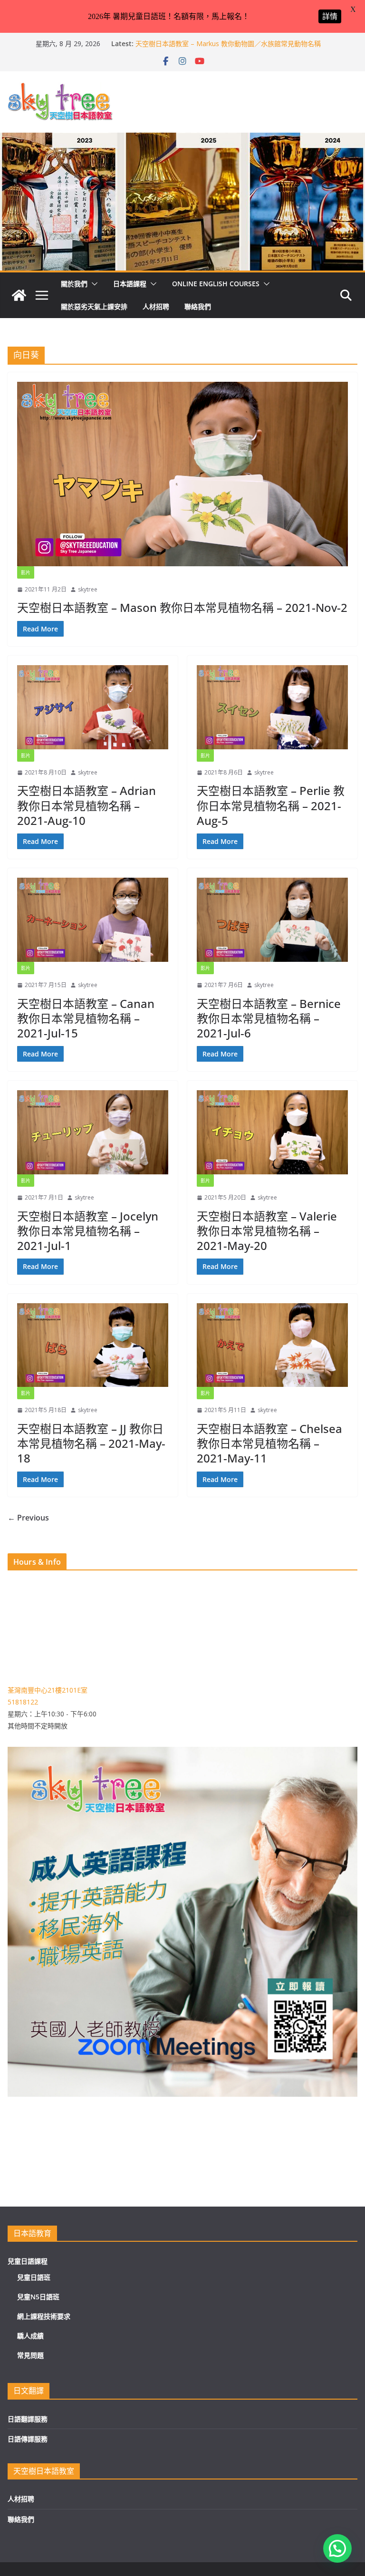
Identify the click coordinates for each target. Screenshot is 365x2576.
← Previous (28, 1518)
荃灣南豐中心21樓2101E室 (48, 1690)
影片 (26, 572)
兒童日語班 (34, 2277)
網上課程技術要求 (44, 2316)
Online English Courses (216, 284)
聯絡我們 (198, 306)
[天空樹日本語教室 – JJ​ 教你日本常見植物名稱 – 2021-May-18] (93, 1345)
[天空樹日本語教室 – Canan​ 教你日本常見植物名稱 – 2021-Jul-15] (93, 920)
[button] (93, 284)
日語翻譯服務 (28, 2419)
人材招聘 (156, 306)
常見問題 (30, 2355)
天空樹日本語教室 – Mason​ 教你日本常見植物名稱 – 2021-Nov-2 (182, 607)
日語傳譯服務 (28, 2439)
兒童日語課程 (28, 2261)
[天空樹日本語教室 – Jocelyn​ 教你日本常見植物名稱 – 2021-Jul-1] (93, 1132)
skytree (88, 589)
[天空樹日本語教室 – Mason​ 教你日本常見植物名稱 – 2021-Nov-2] (182, 474)
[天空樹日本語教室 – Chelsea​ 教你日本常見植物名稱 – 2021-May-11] (272, 1345)
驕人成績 (30, 2336)
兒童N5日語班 (38, 2297)
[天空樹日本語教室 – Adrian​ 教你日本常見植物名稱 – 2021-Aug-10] (93, 707)
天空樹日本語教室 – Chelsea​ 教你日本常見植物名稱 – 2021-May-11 (269, 1443)
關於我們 (74, 284)
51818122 (23, 1702)
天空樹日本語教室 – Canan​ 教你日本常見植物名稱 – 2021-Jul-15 (86, 1018)
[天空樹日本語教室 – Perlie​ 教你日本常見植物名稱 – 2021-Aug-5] (272, 707)
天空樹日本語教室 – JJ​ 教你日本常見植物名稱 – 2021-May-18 (91, 1443)
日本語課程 (130, 284)
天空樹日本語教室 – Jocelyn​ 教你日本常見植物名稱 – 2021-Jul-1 (88, 1231)
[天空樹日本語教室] (19, 295)
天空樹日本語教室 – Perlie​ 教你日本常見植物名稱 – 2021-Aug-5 (271, 805)
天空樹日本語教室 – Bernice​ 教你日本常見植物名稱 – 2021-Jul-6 (269, 1018)
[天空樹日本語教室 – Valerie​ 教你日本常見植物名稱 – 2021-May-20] (272, 1132)
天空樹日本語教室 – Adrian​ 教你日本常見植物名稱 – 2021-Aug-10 (86, 805)
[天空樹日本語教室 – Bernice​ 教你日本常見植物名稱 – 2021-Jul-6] (272, 920)
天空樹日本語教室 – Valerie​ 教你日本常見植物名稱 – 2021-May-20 (267, 1231)
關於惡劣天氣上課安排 (94, 306)
